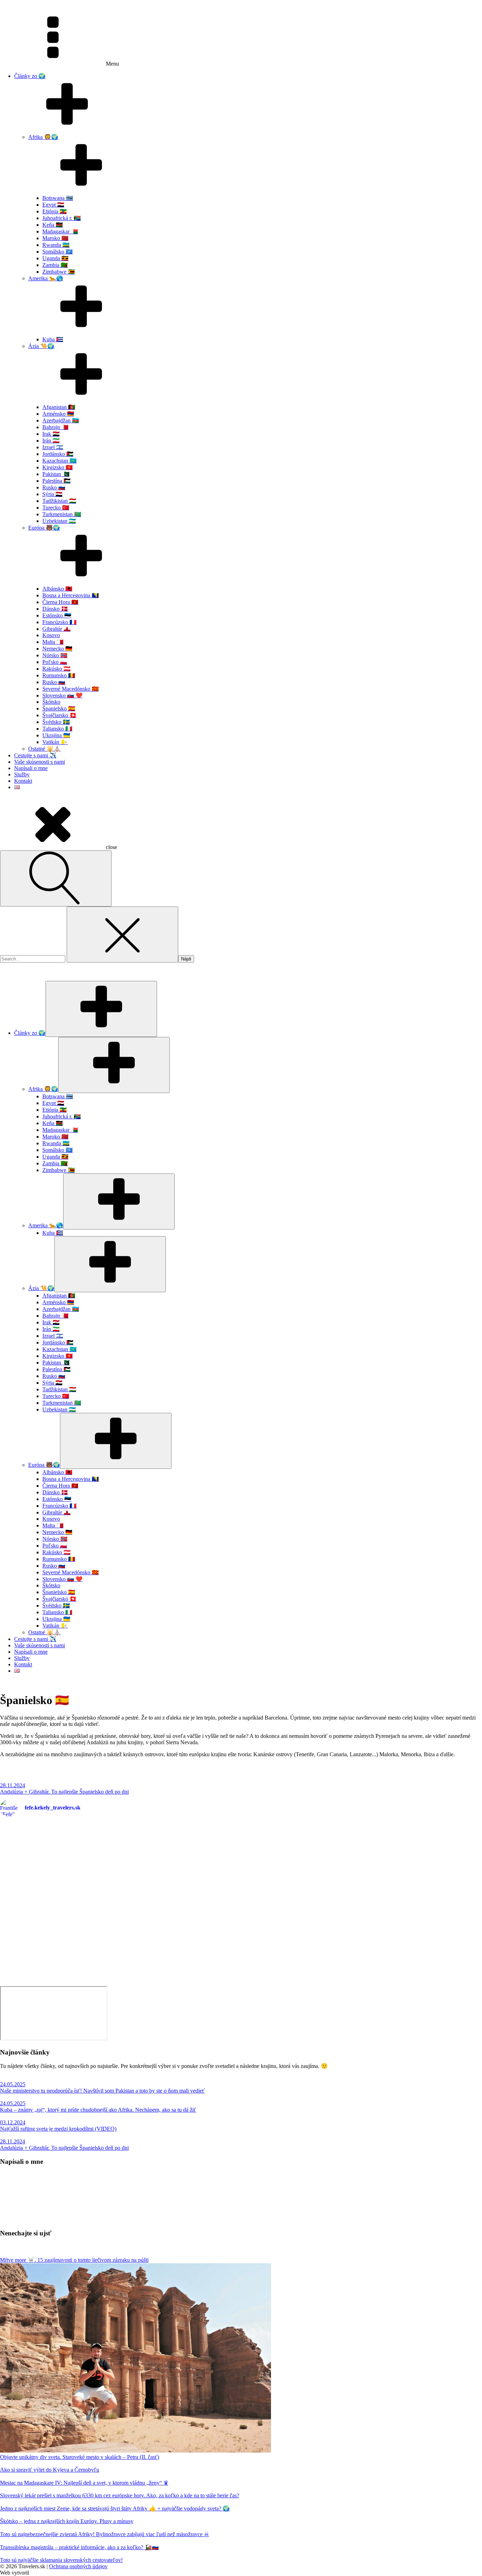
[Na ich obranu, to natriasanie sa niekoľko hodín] (120, 1907)
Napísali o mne (31, 768)
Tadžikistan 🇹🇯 (59, 501)
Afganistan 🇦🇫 (59, 407)
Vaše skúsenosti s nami (40, 762)
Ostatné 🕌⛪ (44, 749)
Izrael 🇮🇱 (53, 447)
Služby (22, 774)
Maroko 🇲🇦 (55, 238)
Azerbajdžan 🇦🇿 (61, 420)
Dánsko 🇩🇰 (55, 609)
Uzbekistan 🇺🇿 (59, 521)
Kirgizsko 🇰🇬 (58, 467)
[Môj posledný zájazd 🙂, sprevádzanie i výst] (120, 1837)
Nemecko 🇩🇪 (57, 649)
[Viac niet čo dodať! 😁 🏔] (120, 1939)
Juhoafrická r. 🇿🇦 (62, 218)
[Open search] (56, 878)
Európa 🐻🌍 (44, 528)
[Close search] (122, 935)
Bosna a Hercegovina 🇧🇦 (71, 595)
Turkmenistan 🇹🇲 (62, 514)
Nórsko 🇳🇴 (55, 655)
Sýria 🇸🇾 (52, 494)
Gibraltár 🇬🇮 (56, 629)
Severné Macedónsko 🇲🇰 (71, 689)
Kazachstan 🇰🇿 (59, 461)
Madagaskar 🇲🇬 (60, 231)
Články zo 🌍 (30, 76)
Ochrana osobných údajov (78, 2566)
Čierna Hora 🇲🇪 (60, 602)
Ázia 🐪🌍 (41, 346)
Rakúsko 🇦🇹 (56, 669)
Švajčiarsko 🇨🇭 (59, 715)
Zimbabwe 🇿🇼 (59, 272)
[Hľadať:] (33, 959)
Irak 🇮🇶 (51, 434)
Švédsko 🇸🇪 (56, 722)
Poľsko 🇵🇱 (55, 662)
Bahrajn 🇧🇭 (55, 427)
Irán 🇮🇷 (51, 441)
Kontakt (23, 781)
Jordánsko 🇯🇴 (58, 454)
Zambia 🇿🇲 (55, 265)
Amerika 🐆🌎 (46, 278)
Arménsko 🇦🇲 (58, 414)
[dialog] (241, 1327)
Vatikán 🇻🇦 (55, 742)
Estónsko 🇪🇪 (57, 615)
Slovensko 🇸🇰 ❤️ (62, 695)
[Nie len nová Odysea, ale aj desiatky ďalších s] (362, 1957)
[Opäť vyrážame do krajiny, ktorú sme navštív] (120, 1873)
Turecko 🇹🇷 (56, 508)
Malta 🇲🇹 (53, 642)
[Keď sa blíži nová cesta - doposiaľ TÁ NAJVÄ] (362, 1842)
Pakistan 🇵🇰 (56, 474)
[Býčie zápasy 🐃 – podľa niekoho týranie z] (362, 1913)
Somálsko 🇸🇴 (58, 252)
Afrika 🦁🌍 (43, 137)
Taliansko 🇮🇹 (57, 729)
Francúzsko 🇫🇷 (59, 622)
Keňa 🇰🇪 (53, 225)
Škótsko (51, 702)
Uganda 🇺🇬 (55, 258)
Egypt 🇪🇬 (53, 205)
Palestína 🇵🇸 (56, 481)
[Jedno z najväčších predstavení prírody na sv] (362, 1876)
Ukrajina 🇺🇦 (56, 735)
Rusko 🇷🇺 (54, 487)
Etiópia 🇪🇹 (55, 211)
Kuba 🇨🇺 (53, 339)
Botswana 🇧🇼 (58, 198)
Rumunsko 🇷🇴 (59, 675)
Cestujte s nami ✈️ (35, 755)
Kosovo (51, 635)
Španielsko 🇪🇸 (59, 709)
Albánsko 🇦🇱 (57, 589)
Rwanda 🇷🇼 (56, 245)
